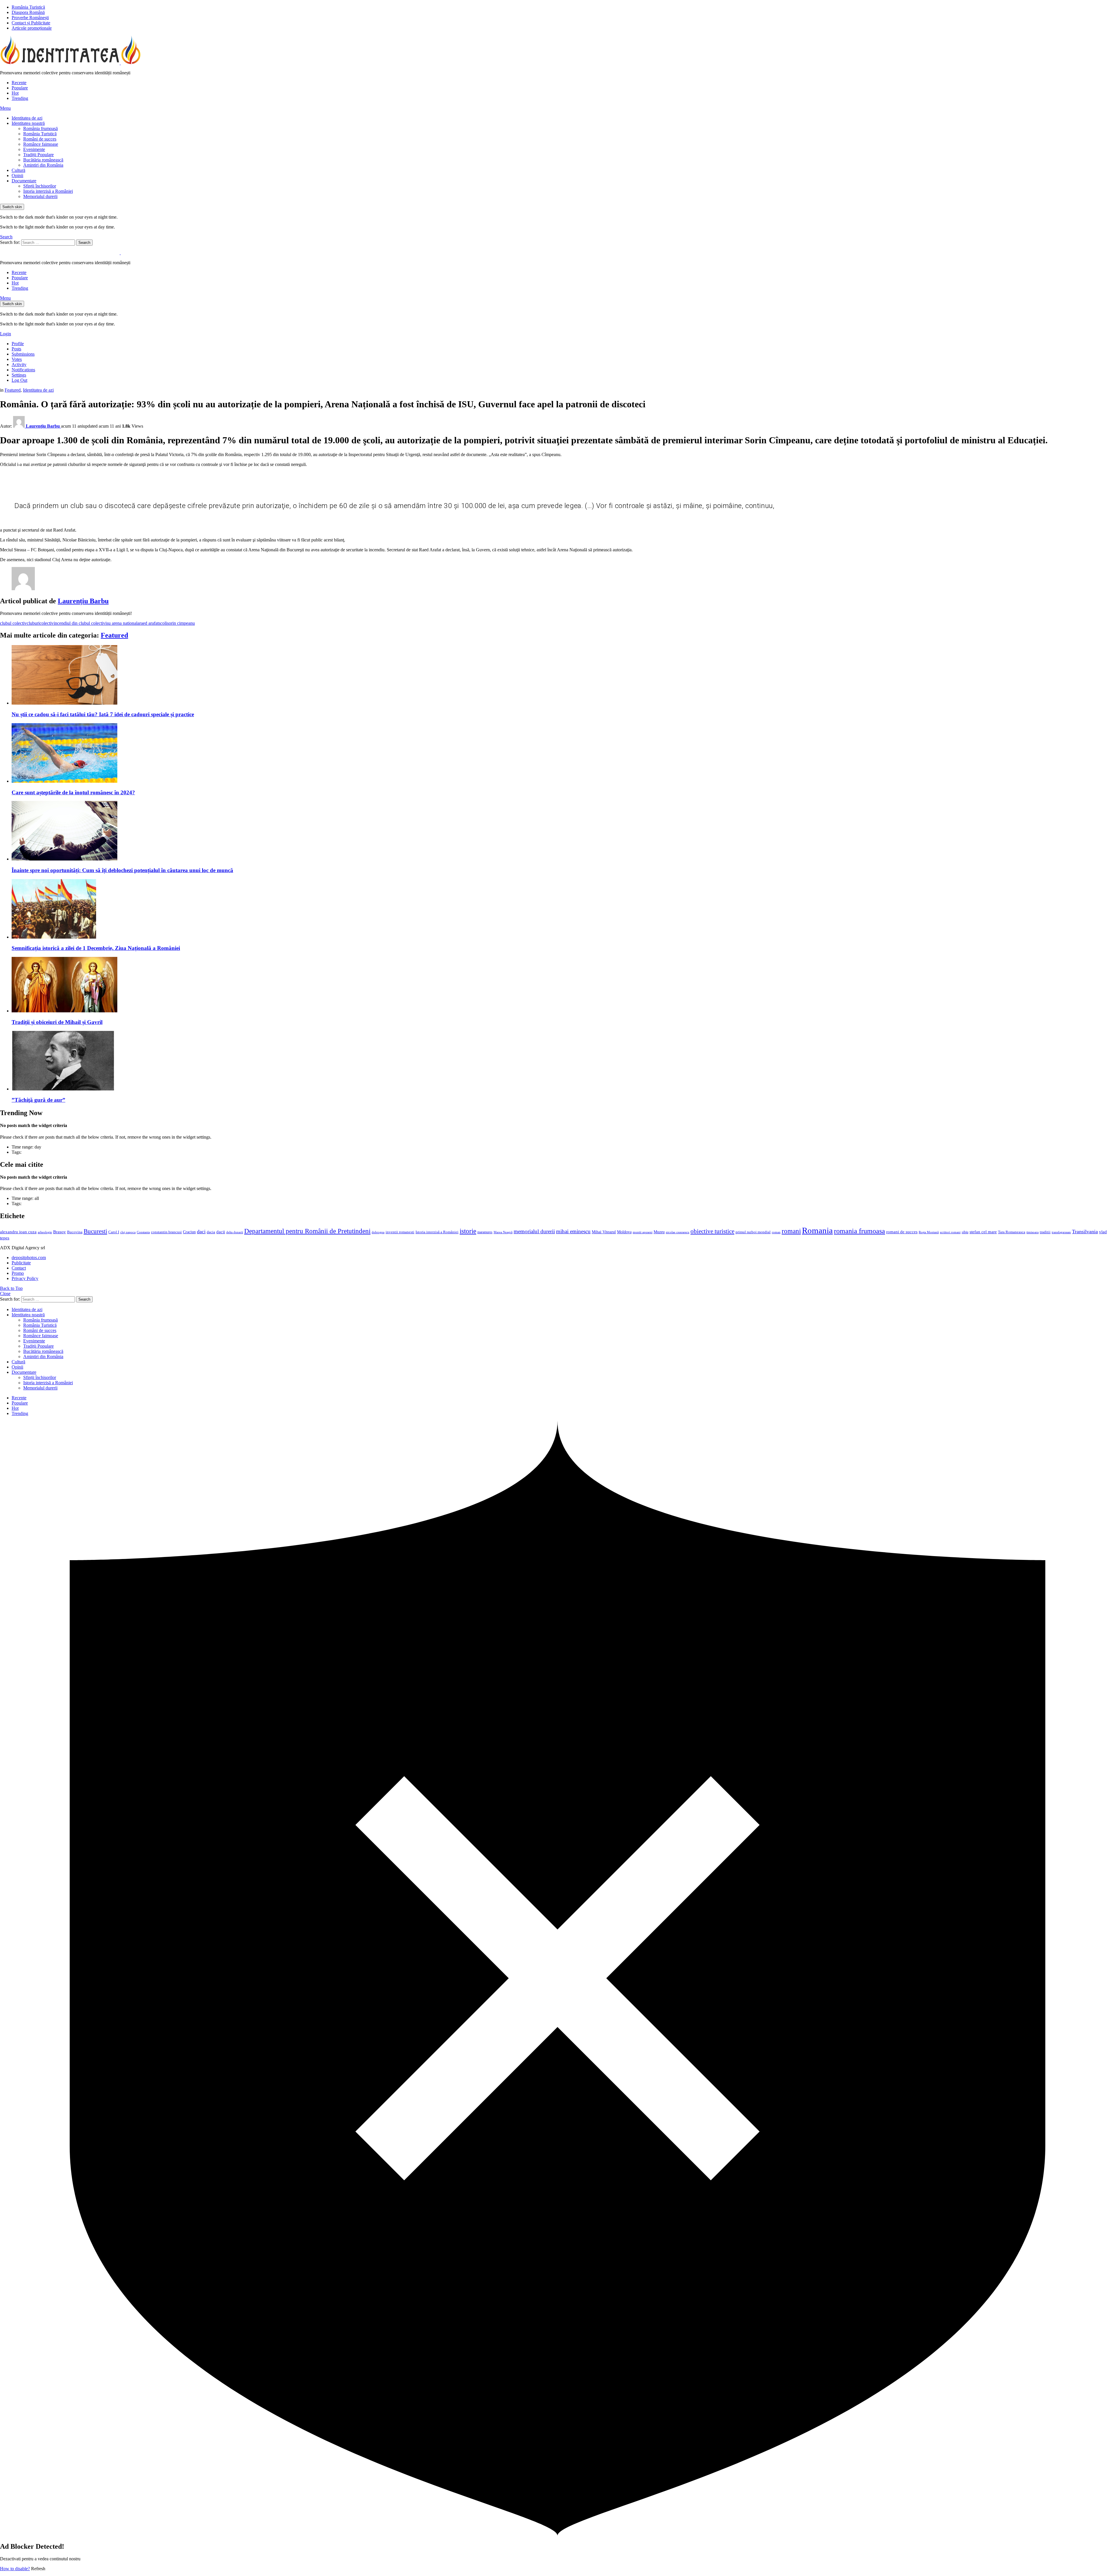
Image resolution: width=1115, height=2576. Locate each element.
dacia (211, 1232)
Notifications (23, 370)
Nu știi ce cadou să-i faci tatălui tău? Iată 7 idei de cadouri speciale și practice (103, 714)
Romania (817, 1230)
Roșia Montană (929, 1232)
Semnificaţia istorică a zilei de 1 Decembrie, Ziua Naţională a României (96, 948)
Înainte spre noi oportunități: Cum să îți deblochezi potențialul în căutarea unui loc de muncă (122, 870)
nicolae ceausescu (678, 1232)
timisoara (1033, 1232)
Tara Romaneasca (1012, 1232)
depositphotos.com (29, 1258)
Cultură (18, 170)
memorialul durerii (534, 1231)
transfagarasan (1061, 1232)
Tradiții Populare (38, 155)
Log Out (19, 380)
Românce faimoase (41, 144)
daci (201, 1232)
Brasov (60, 1232)
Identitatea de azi (27, 118)
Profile (18, 344)
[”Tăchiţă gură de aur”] (563, 1061)
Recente (19, 83)
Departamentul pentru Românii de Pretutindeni (307, 1231)
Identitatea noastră (28, 123)
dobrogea (378, 1232)
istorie (468, 1231)
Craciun (189, 1232)
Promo (18, 1273)
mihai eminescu (573, 1231)
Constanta (143, 1232)
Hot (15, 93)
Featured (114, 635)
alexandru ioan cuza (18, 1232)
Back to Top (11, 1288)
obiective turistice (712, 1231)
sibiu (965, 1232)
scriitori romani (950, 1232)
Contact (19, 1268)
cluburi (33, 623)
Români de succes (40, 139)
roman (776, 1232)
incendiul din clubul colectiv (80, 623)
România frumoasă (41, 128)
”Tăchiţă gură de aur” (38, 1100)
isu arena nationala (122, 623)
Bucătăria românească (43, 160)
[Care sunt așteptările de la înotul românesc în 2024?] (563, 754)
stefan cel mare (983, 1232)
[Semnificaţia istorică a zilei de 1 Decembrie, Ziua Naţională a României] (563, 909)
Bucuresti (95, 1231)
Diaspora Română (28, 12)
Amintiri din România (43, 165)
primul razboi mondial (753, 1232)
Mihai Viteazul (604, 1232)
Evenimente (34, 149)
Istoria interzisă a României (48, 191)
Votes (17, 359)
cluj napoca (128, 1232)
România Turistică (28, 7)
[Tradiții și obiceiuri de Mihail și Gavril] (563, 985)
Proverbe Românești (30, 18)
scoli (163, 623)
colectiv (47, 623)
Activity (19, 364)
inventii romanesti (400, 1232)
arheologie (45, 1232)
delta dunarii (235, 1232)
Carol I (114, 1232)
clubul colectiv (13, 623)
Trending (20, 98)
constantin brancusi (166, 1232)
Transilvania (1085, 1232)
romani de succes (902, 1232)
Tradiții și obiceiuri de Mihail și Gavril (57, 1022)
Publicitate (21, 1263)
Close (5, 1294)
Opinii (17, 175)
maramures (485, 1232)
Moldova (624, 1232)
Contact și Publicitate (31, 23)
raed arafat (149, 623)
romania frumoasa (859, 1231)
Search (84, 243)
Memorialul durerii (40, 196)
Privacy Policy (25, 1278)
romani (791, 1231)
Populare (20, 88)
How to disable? (15, 2569)
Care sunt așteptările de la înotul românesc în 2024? (73, 792)
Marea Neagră (503, 1232)
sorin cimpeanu (181, 623)
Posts (16, 349)
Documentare (24, 181)
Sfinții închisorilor (40, 186)
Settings (19, 375)
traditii (1045, 1232)
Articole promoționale (32, 28)
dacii (221, 1232)
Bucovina (75, 1232)
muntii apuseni (643, 1232)
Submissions (23, 354)
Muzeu (659, 1232)
